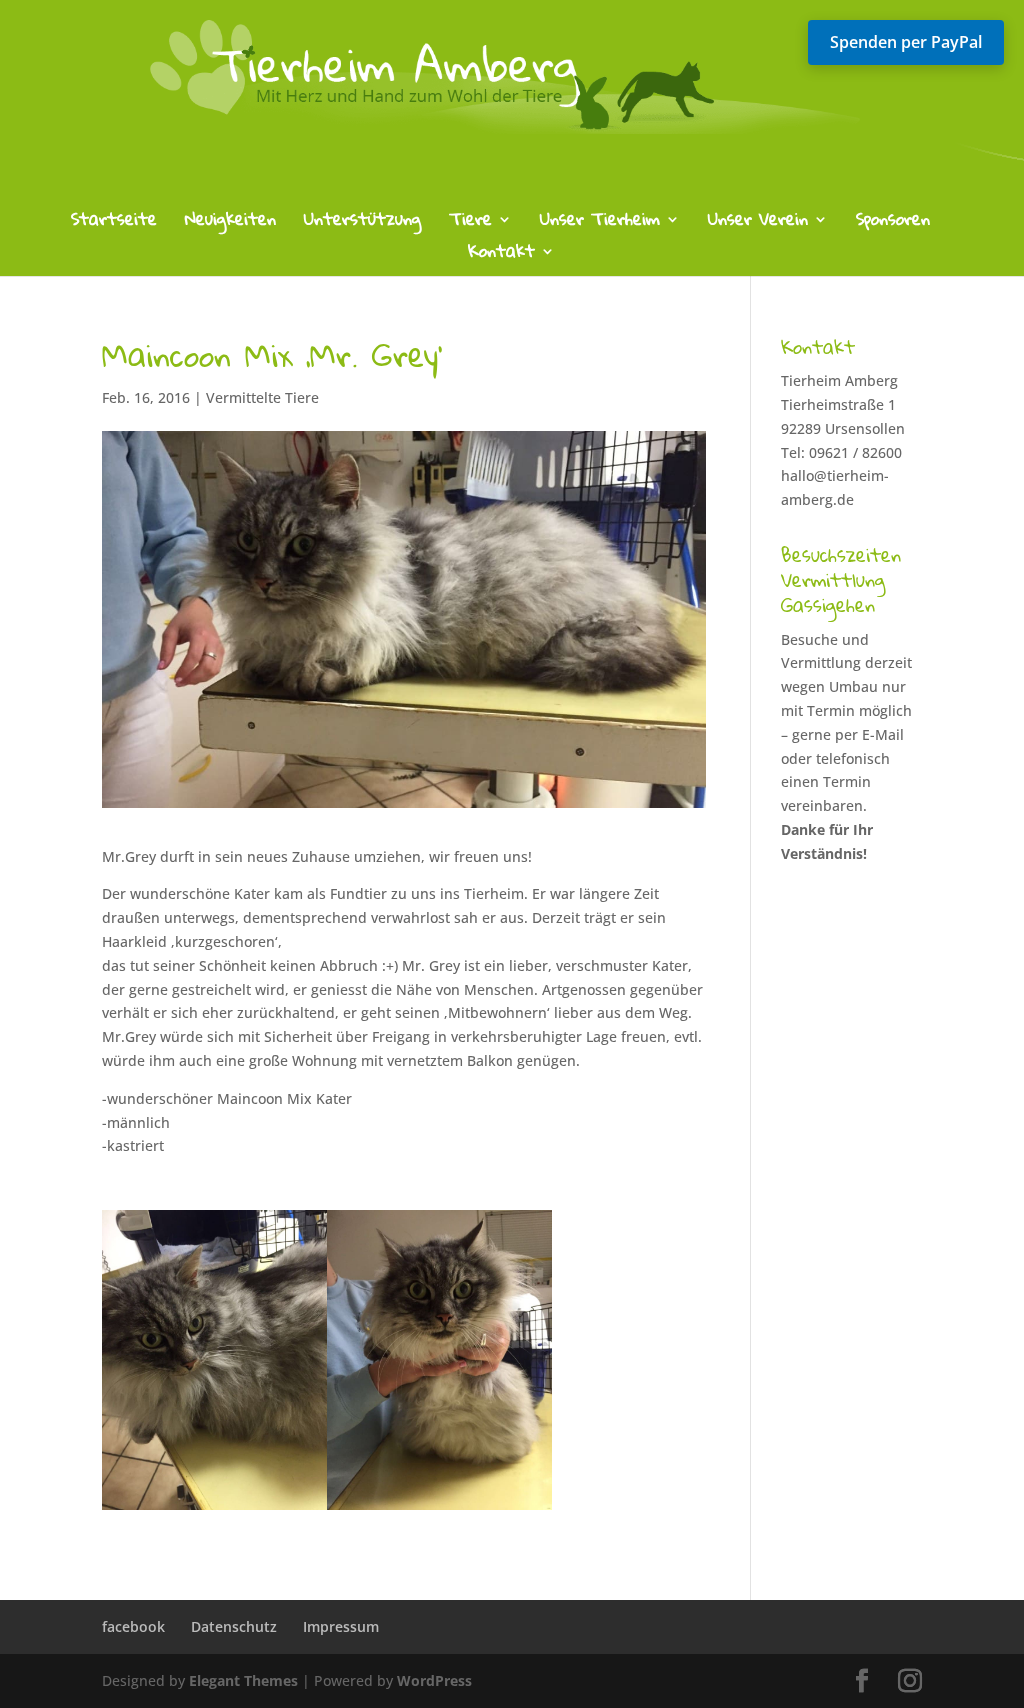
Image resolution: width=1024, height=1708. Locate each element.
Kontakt (501, 255)
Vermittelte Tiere (262, 397)
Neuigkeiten (230, 223)
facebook (133, 1626)
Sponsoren (893, 223)
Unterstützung (362, 223)
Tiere (470, 223)
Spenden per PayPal (906, 42)
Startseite (114, 223)
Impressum (341, 1626)
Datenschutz (234, 1626)
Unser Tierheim (600, 223)
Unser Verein (758, 223)
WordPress (434, 1680)
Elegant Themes (243, 1680)
